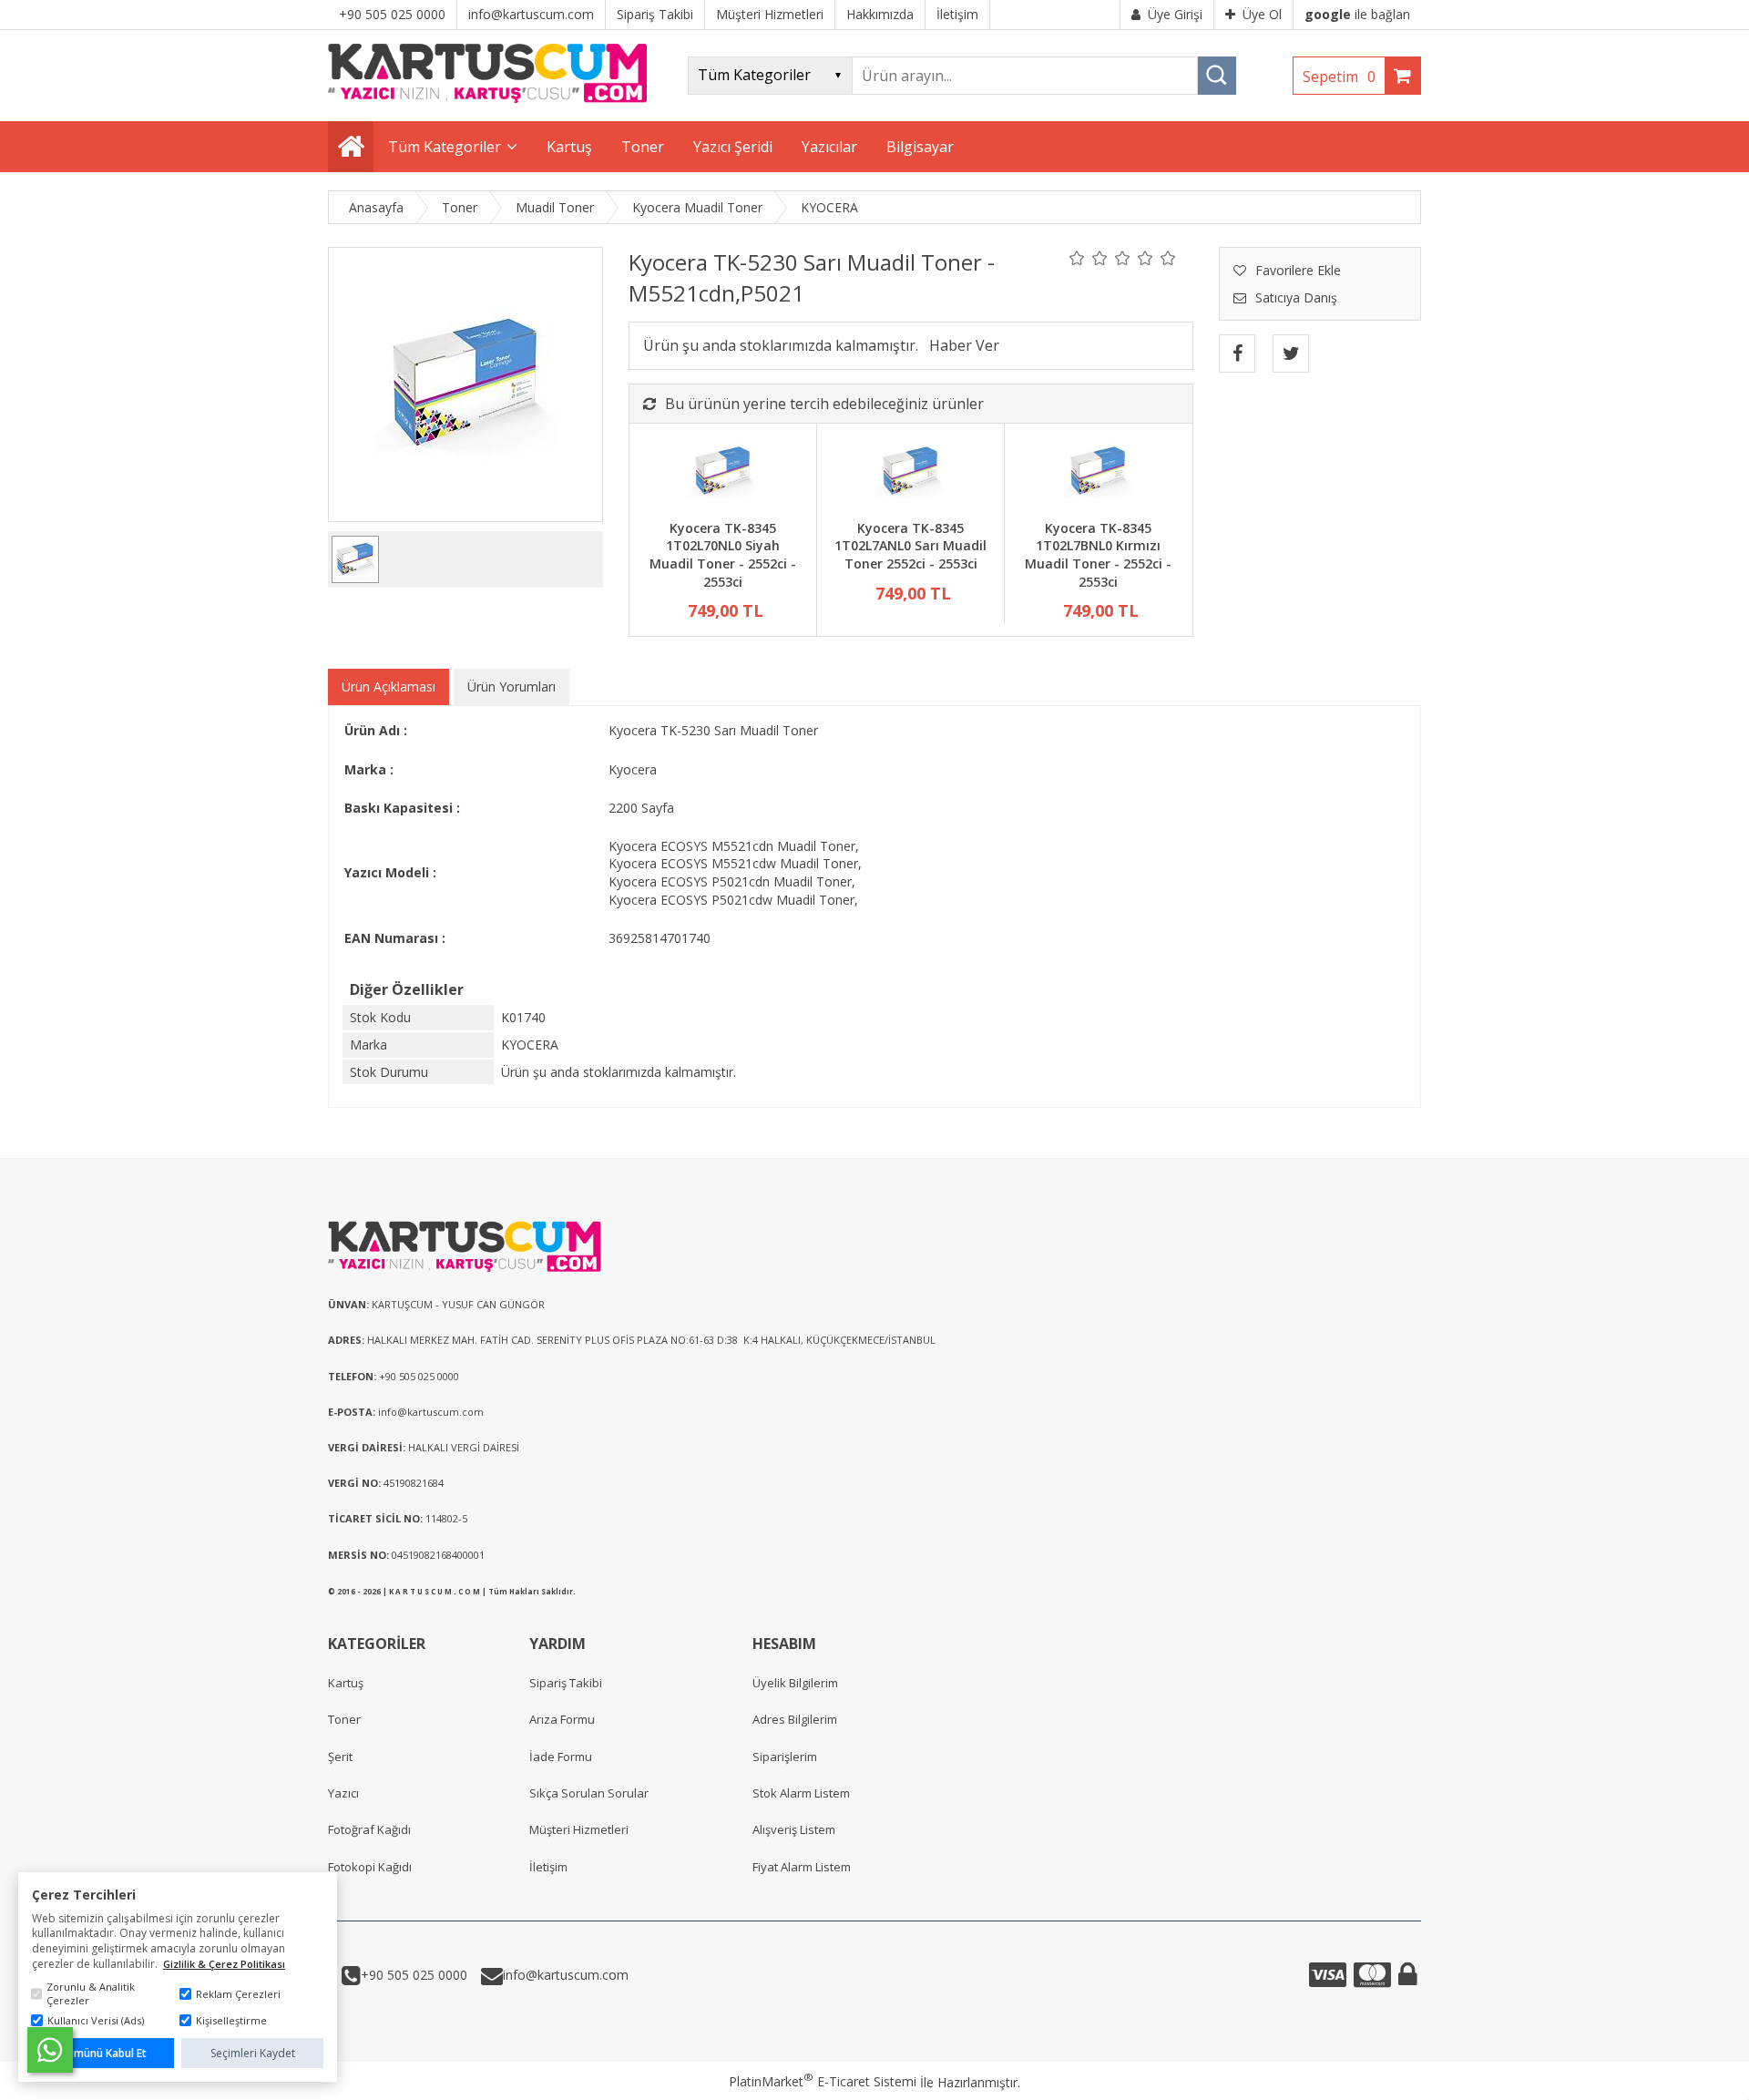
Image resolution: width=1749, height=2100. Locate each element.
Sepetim (1339, 77)
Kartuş (346, 1683)
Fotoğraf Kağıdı (369, 1829)
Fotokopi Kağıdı (370, 1867)
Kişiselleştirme (231, 2020)
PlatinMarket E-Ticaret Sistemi (823, 2081)
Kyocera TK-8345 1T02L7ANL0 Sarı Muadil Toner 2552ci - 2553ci (910, 546)
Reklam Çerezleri (238, 1994)
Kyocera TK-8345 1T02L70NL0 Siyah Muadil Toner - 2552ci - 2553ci (723, 555)
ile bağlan (1357, 14)
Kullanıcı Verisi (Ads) (96, 2020)
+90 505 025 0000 (414, 1975)
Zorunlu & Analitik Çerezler (91, 1993)
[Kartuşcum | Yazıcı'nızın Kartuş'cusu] (487, 98)
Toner (344, 1719)
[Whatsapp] (50, 2050)
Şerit (340, 1757)
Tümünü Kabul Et (103, 2053)
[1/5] (1077, 258)
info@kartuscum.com (566, 1975)
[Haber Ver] (964, 345)
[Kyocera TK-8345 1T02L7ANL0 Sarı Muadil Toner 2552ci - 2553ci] (910, 474)
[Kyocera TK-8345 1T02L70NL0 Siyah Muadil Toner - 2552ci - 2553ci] (723, 474)
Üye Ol (1262, 14)
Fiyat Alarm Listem (802, 1867)
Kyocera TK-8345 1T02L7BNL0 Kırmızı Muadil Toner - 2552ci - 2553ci (1098, 555)
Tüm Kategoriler (445, 147)
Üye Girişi (1175, 14)
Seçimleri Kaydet (253, 2053)
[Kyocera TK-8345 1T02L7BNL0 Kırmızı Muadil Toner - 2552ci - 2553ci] (1098, 474)
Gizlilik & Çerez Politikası (224, 1964)
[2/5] (1089, 258)
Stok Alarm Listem (801, 1793)
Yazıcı (343, 1793)
